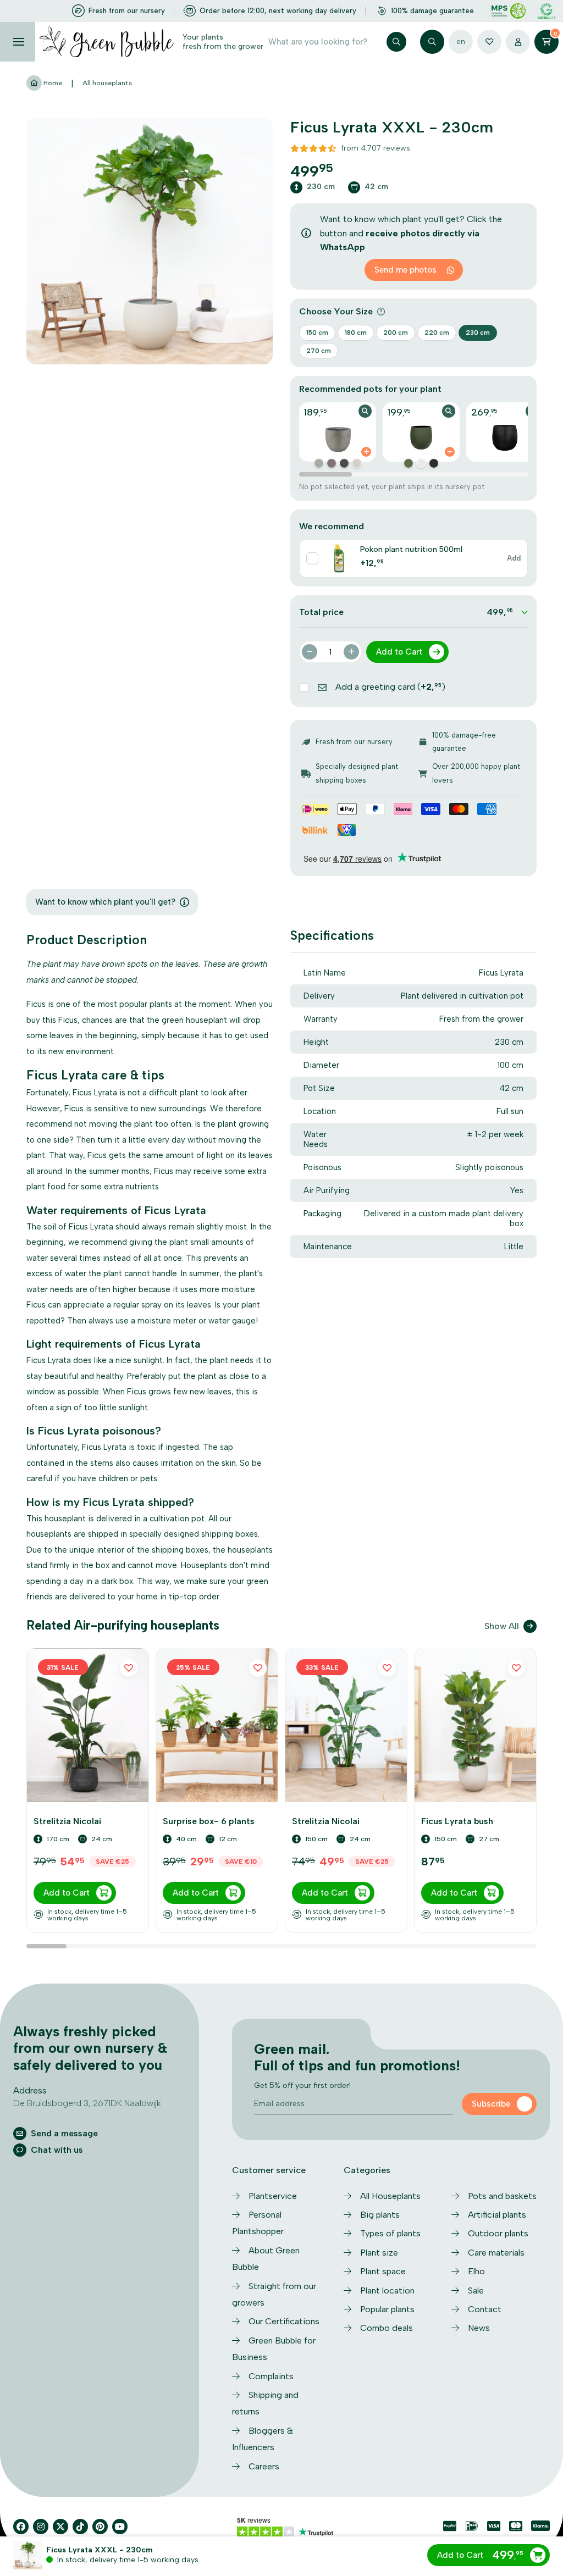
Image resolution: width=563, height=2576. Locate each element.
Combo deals (387, 2328)
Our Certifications (284, 2321)
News (479, 2328)
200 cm (396, 333)
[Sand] (357, 463)
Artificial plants (497, 2215)
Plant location (387, 2290)
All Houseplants (390, 2196)
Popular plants (387, 2309)
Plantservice (273, 2196)
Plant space (383, 2271)
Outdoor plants (498, 2233)
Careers (264, 2466)
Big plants (380, 2215)
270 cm (319, 351)
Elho (476, 2271)
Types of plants (390, 2233)
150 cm (317, 333)
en (461, 41)
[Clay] (319, 463)
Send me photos (405, 270)
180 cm (356, 333)
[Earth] (344, 463)
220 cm (437, 333)
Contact (485, 2309)
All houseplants (107, 83)
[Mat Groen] (409, 463)
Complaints (271, 2376)
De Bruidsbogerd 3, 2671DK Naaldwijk (87, 2103)
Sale (476, 2290)
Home (52, 83)
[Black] (434, 463)
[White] (421, 463)
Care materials (496, 2253)
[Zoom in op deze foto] (150, 241)
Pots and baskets (502, 2196)
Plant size (379, 2253)
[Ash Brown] (332, 463)
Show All (502, 1626)
